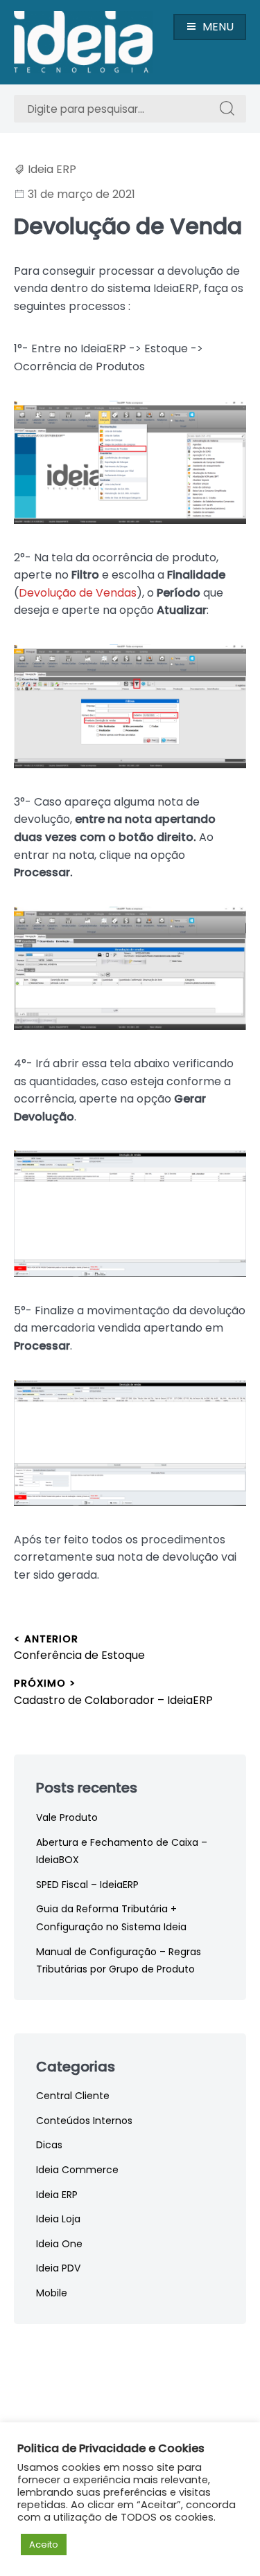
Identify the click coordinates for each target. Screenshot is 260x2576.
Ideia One (59, 2244)
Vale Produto (67, 1817)
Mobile (52, 2293)
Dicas (49, 2145)
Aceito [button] (44, 2545)
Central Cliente (73, 2096)
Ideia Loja (58, 2219)
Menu (218, 27)
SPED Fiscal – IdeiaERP (87, 1885)
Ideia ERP (52, 169)
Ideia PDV (58, 2268)
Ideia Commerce (77, 2170)
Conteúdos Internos (84, 2121)
